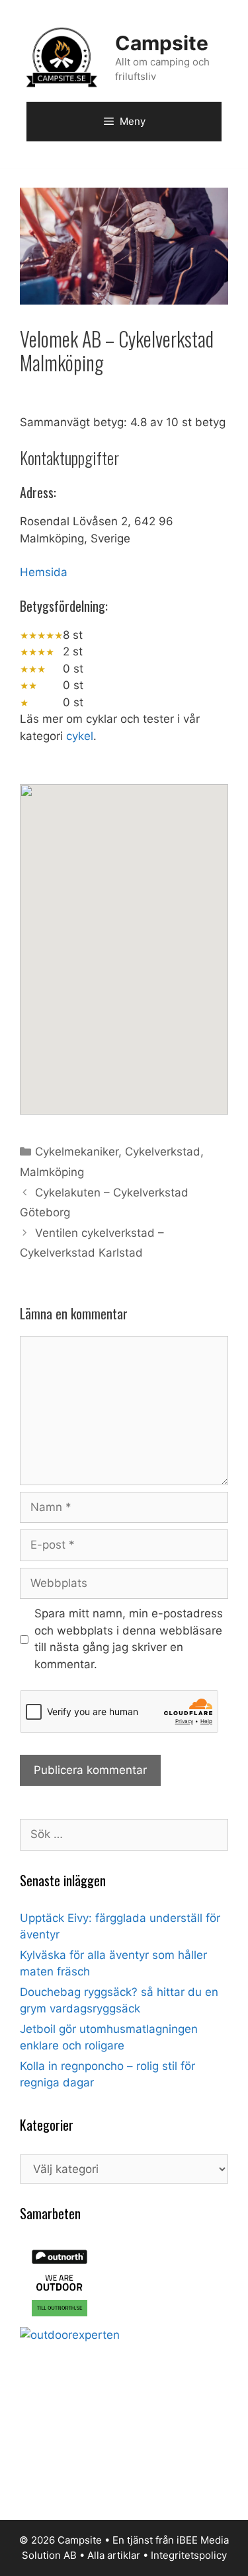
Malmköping (52, 1172)
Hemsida (44, 572)
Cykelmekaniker (77, 1152)
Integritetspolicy (189, 2555)
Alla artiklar (114, 2555)
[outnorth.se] (60, 2318)
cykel (80, 736)
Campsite (162, 43)
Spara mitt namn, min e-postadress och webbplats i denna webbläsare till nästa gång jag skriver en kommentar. (129, 1639)
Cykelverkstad (163, 1152)
